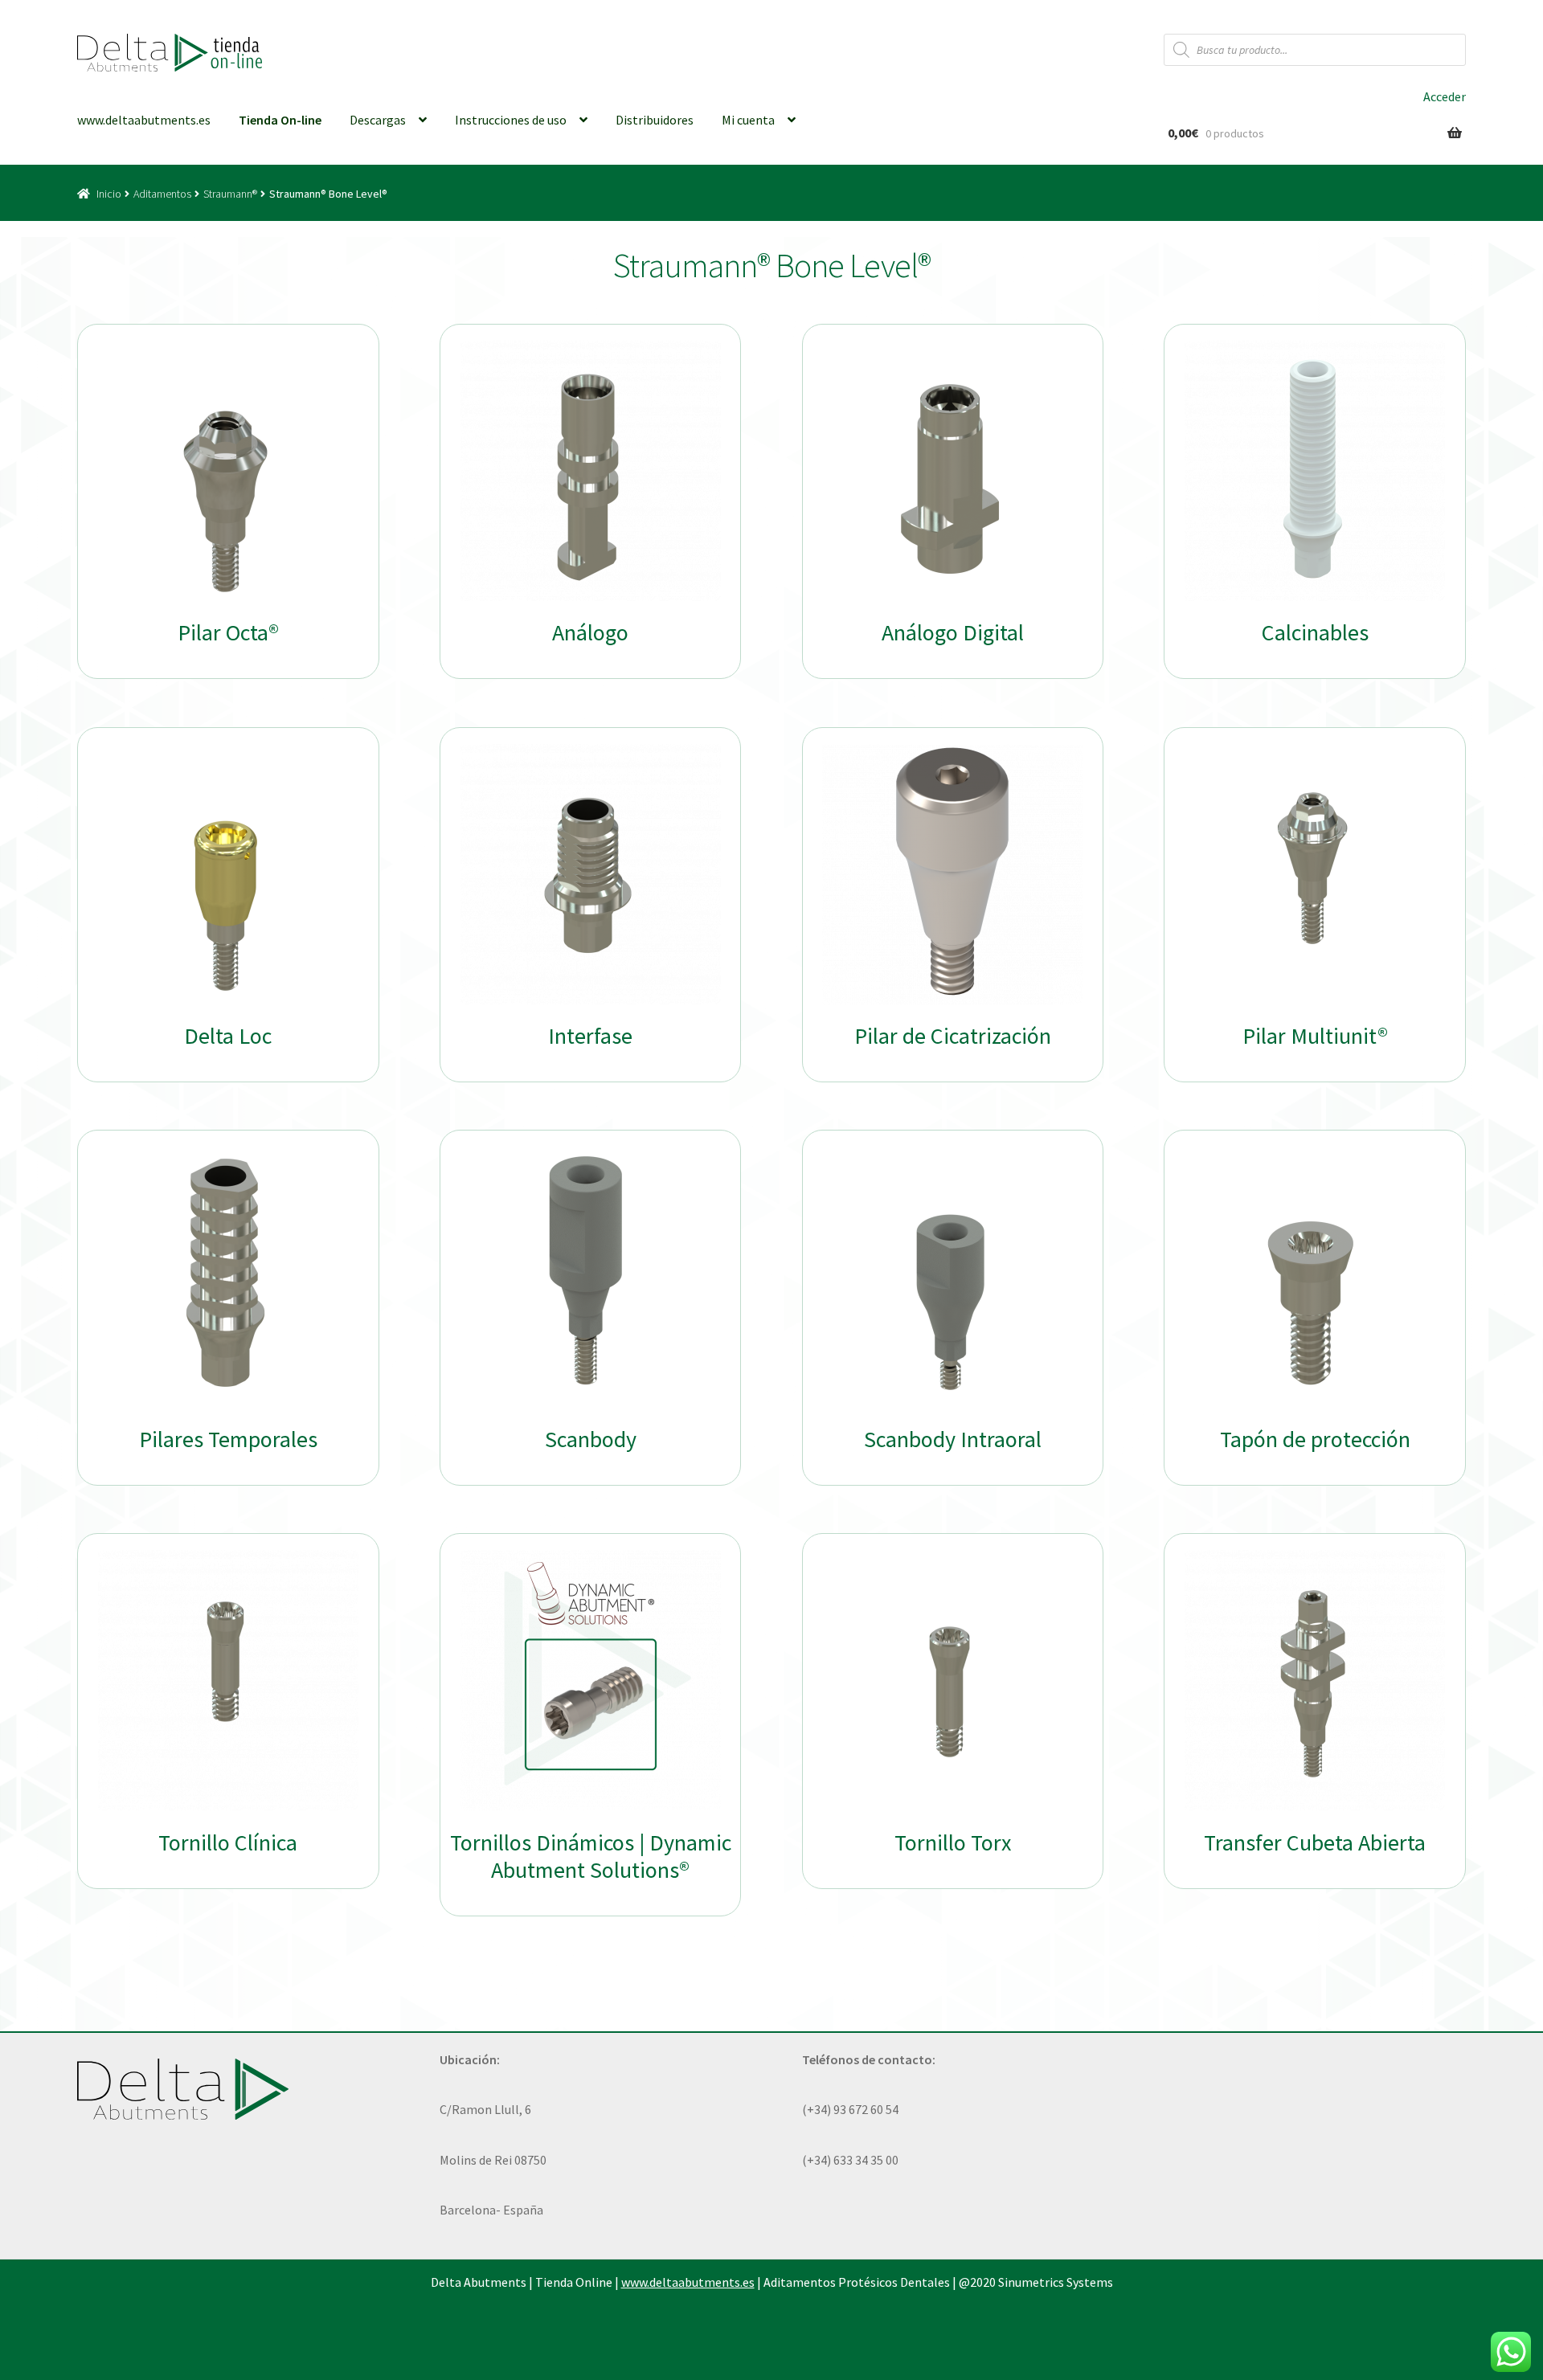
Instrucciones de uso (511, 120)
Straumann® (230, 194)
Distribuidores (655, 120)
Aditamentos (162, 194)
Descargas (378, 120)
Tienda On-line (280, 120)
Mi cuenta (748, 120)
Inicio (109, 194)
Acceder (1445, 96)
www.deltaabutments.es (144, 120)
